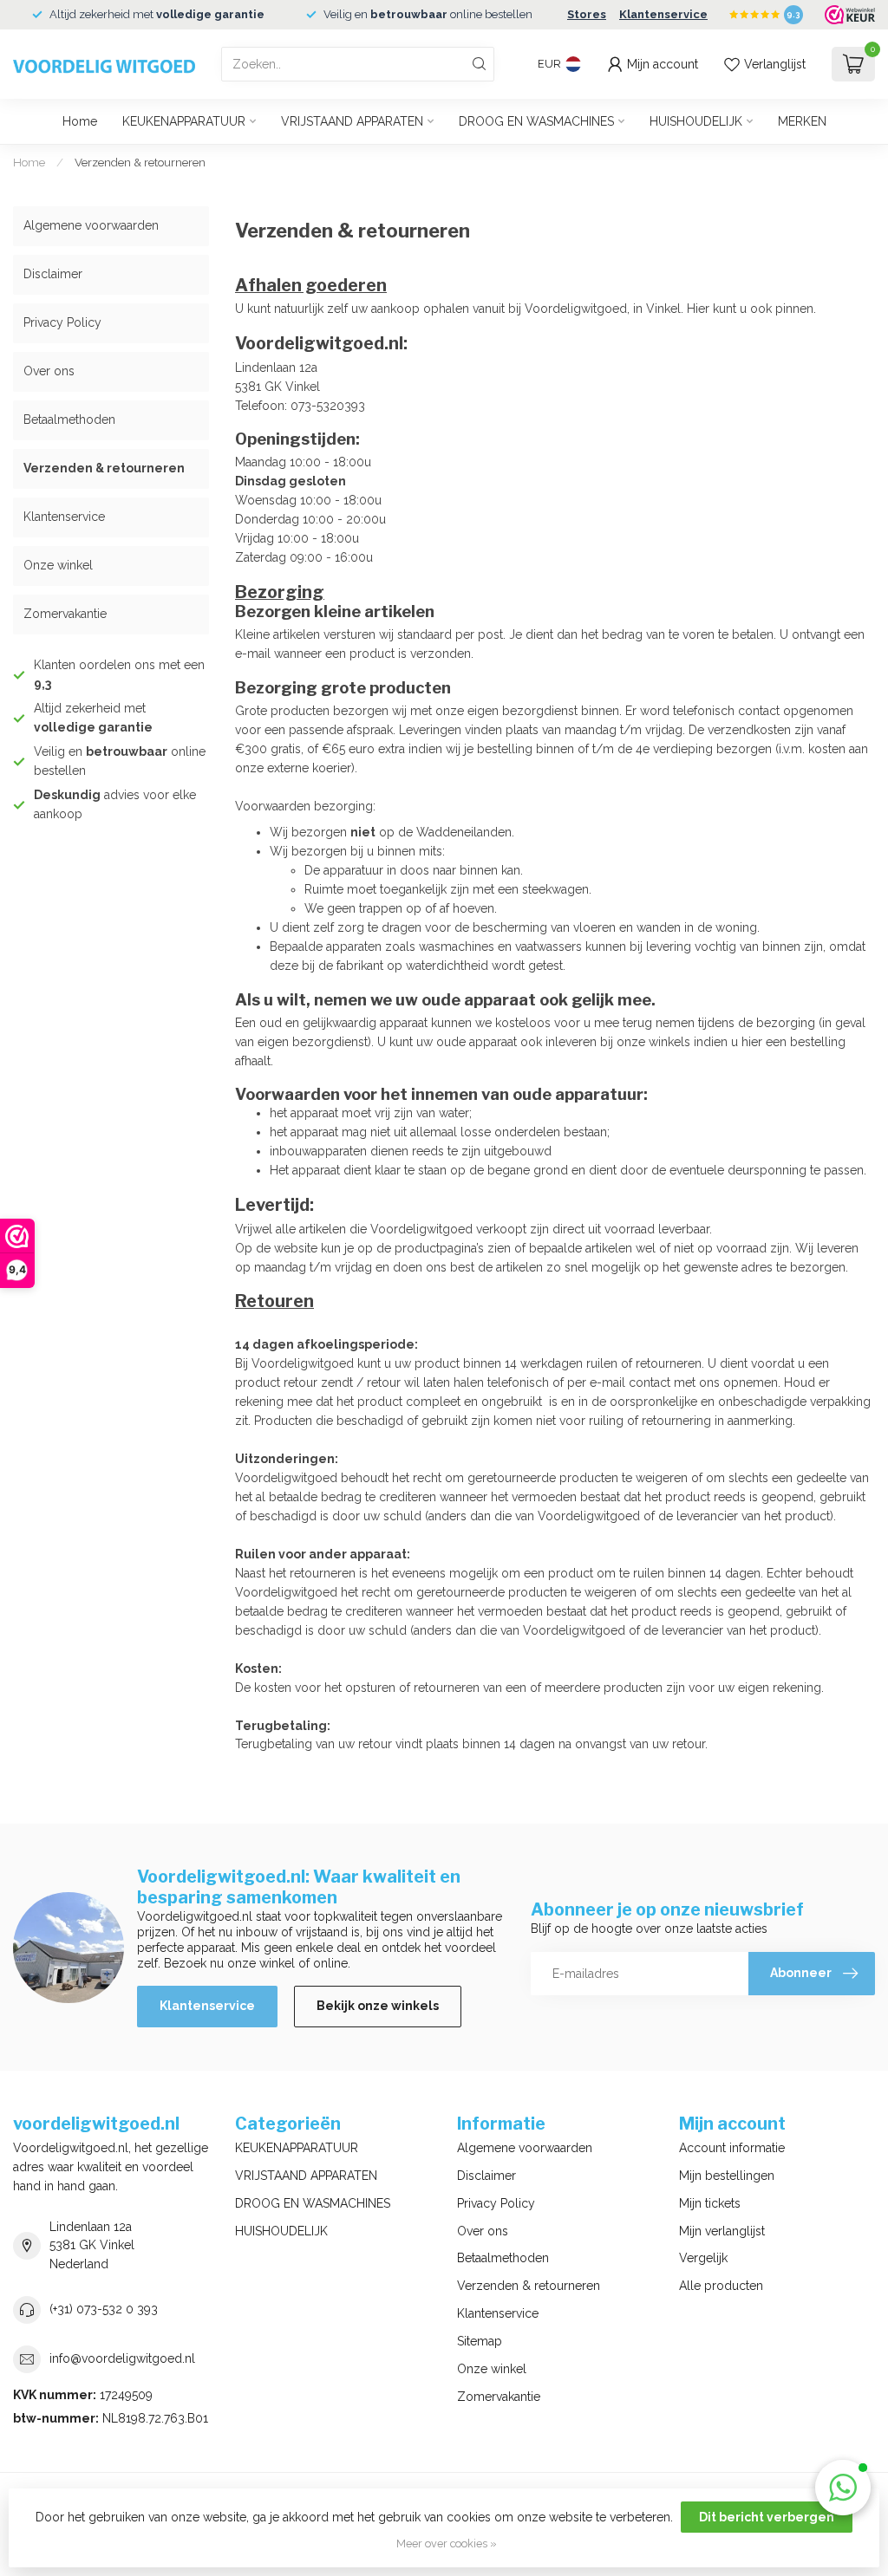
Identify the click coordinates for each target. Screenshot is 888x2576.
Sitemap (480, 2341)
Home (80, 121)
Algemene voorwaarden (91, 225)
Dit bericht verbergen (767, 2517)
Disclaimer (53, 274)
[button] (843, 2488)
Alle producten (721, 2286)
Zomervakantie (65, 614)
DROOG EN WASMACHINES (536, 121)
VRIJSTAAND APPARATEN (352, 121)
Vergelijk (703, 2258)
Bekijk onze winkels (378, 2006)
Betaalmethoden (69, 420)
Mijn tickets (710, 2203)
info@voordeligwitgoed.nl (122, 2358)
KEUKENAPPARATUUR (184, 121)
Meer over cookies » (447, 2543)
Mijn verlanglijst (722, 2231)
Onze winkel (58, 565)
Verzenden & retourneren (140, 162)
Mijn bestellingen (727, 2176)
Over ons (49, 371)
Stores (587, 14)
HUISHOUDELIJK (696, 121)
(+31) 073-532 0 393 (104, 2309)
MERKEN (802, 121)
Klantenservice (663, 14)
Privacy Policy (62, 322)
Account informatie (732, 2148)
